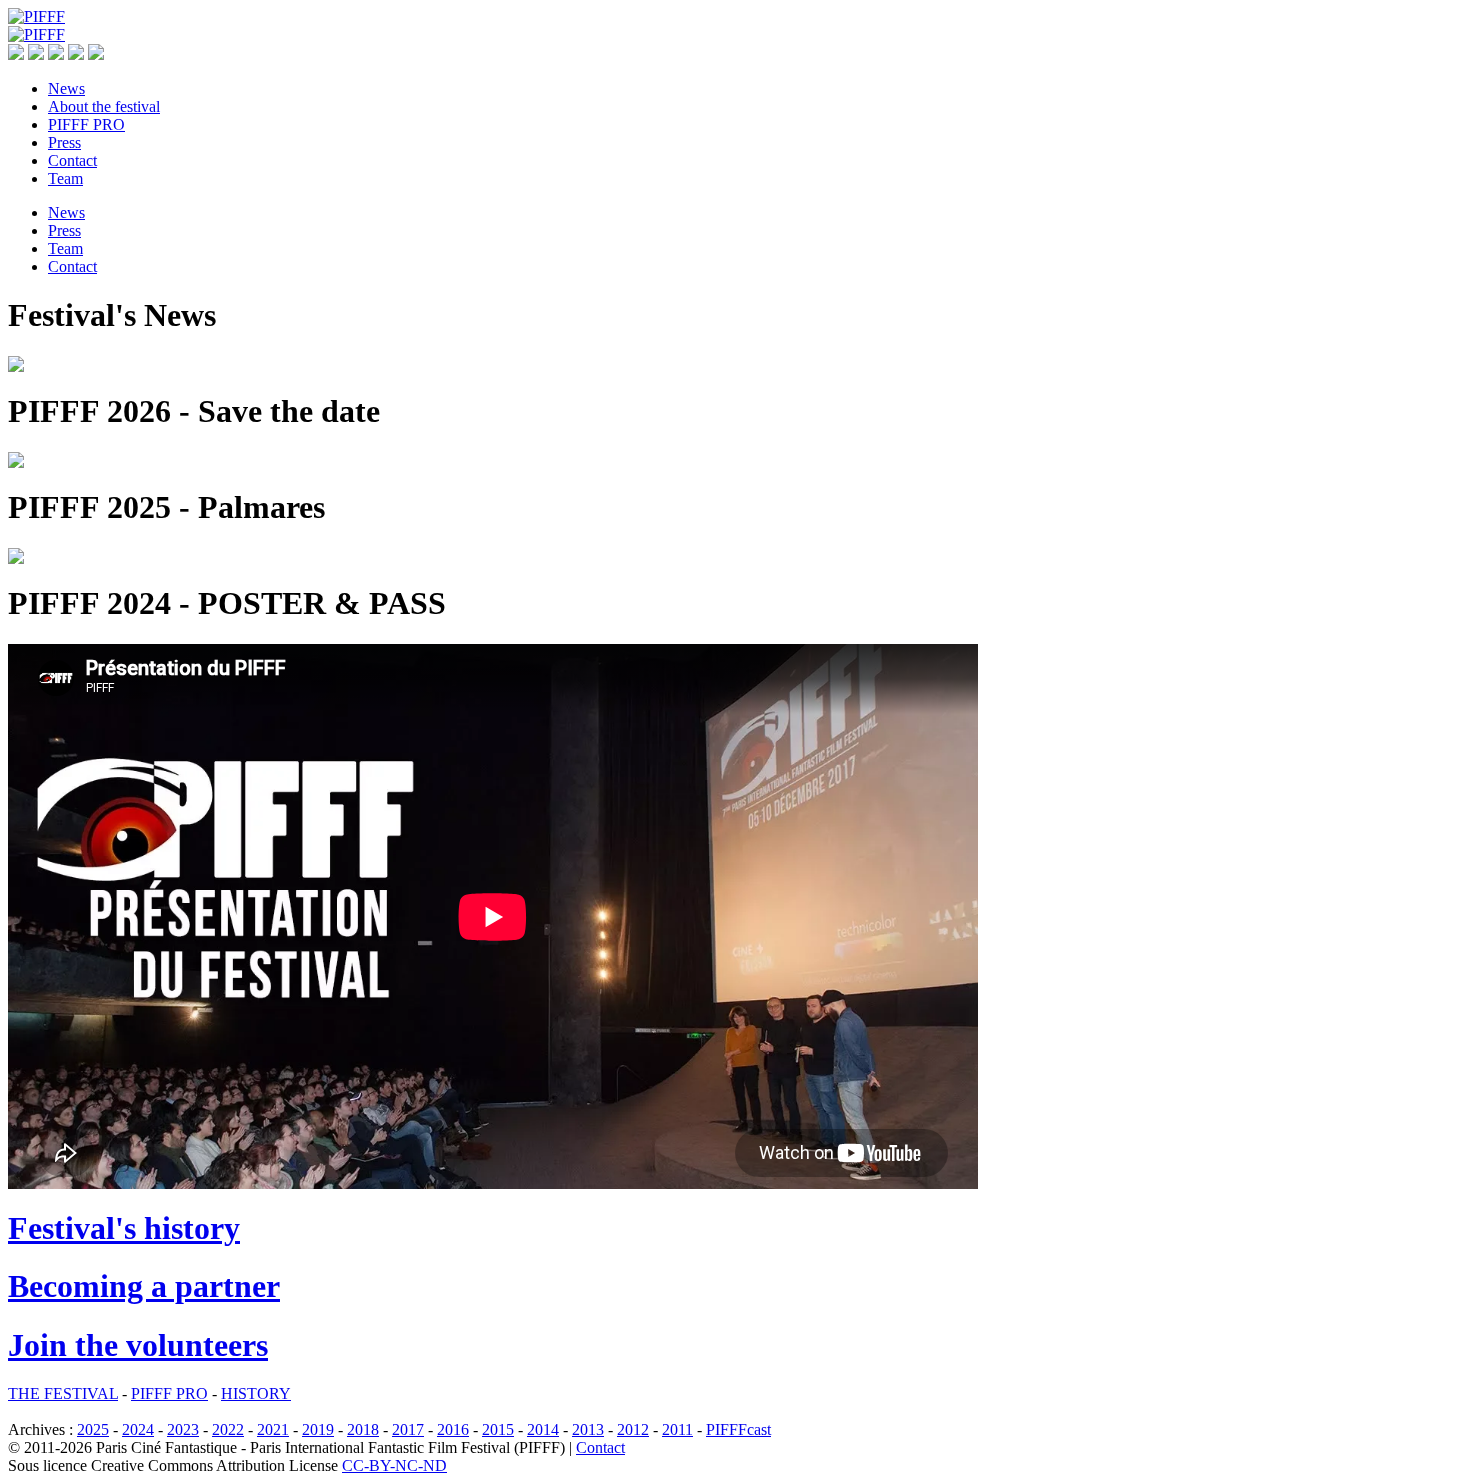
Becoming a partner (144, 1286)
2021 (273, 1429)
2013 (588, 1429)
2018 (363, 1429)
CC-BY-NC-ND (394, 1465)
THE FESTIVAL (63, 1393)
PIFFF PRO (169, 1393)
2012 (633, 1429)
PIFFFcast (738, 1429)
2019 (318, 1429)
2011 (677, 1429)
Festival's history (124, 1228)
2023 (183, 1429)
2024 (138, 1429)
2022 (228, 1429)
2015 (498, 1429)
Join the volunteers (138, 1345)
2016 (453, 1429)
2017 (408, 1429)
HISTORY (256, 1393)
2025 (93, 1429)
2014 (543, 1429)
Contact (600, 1447)
